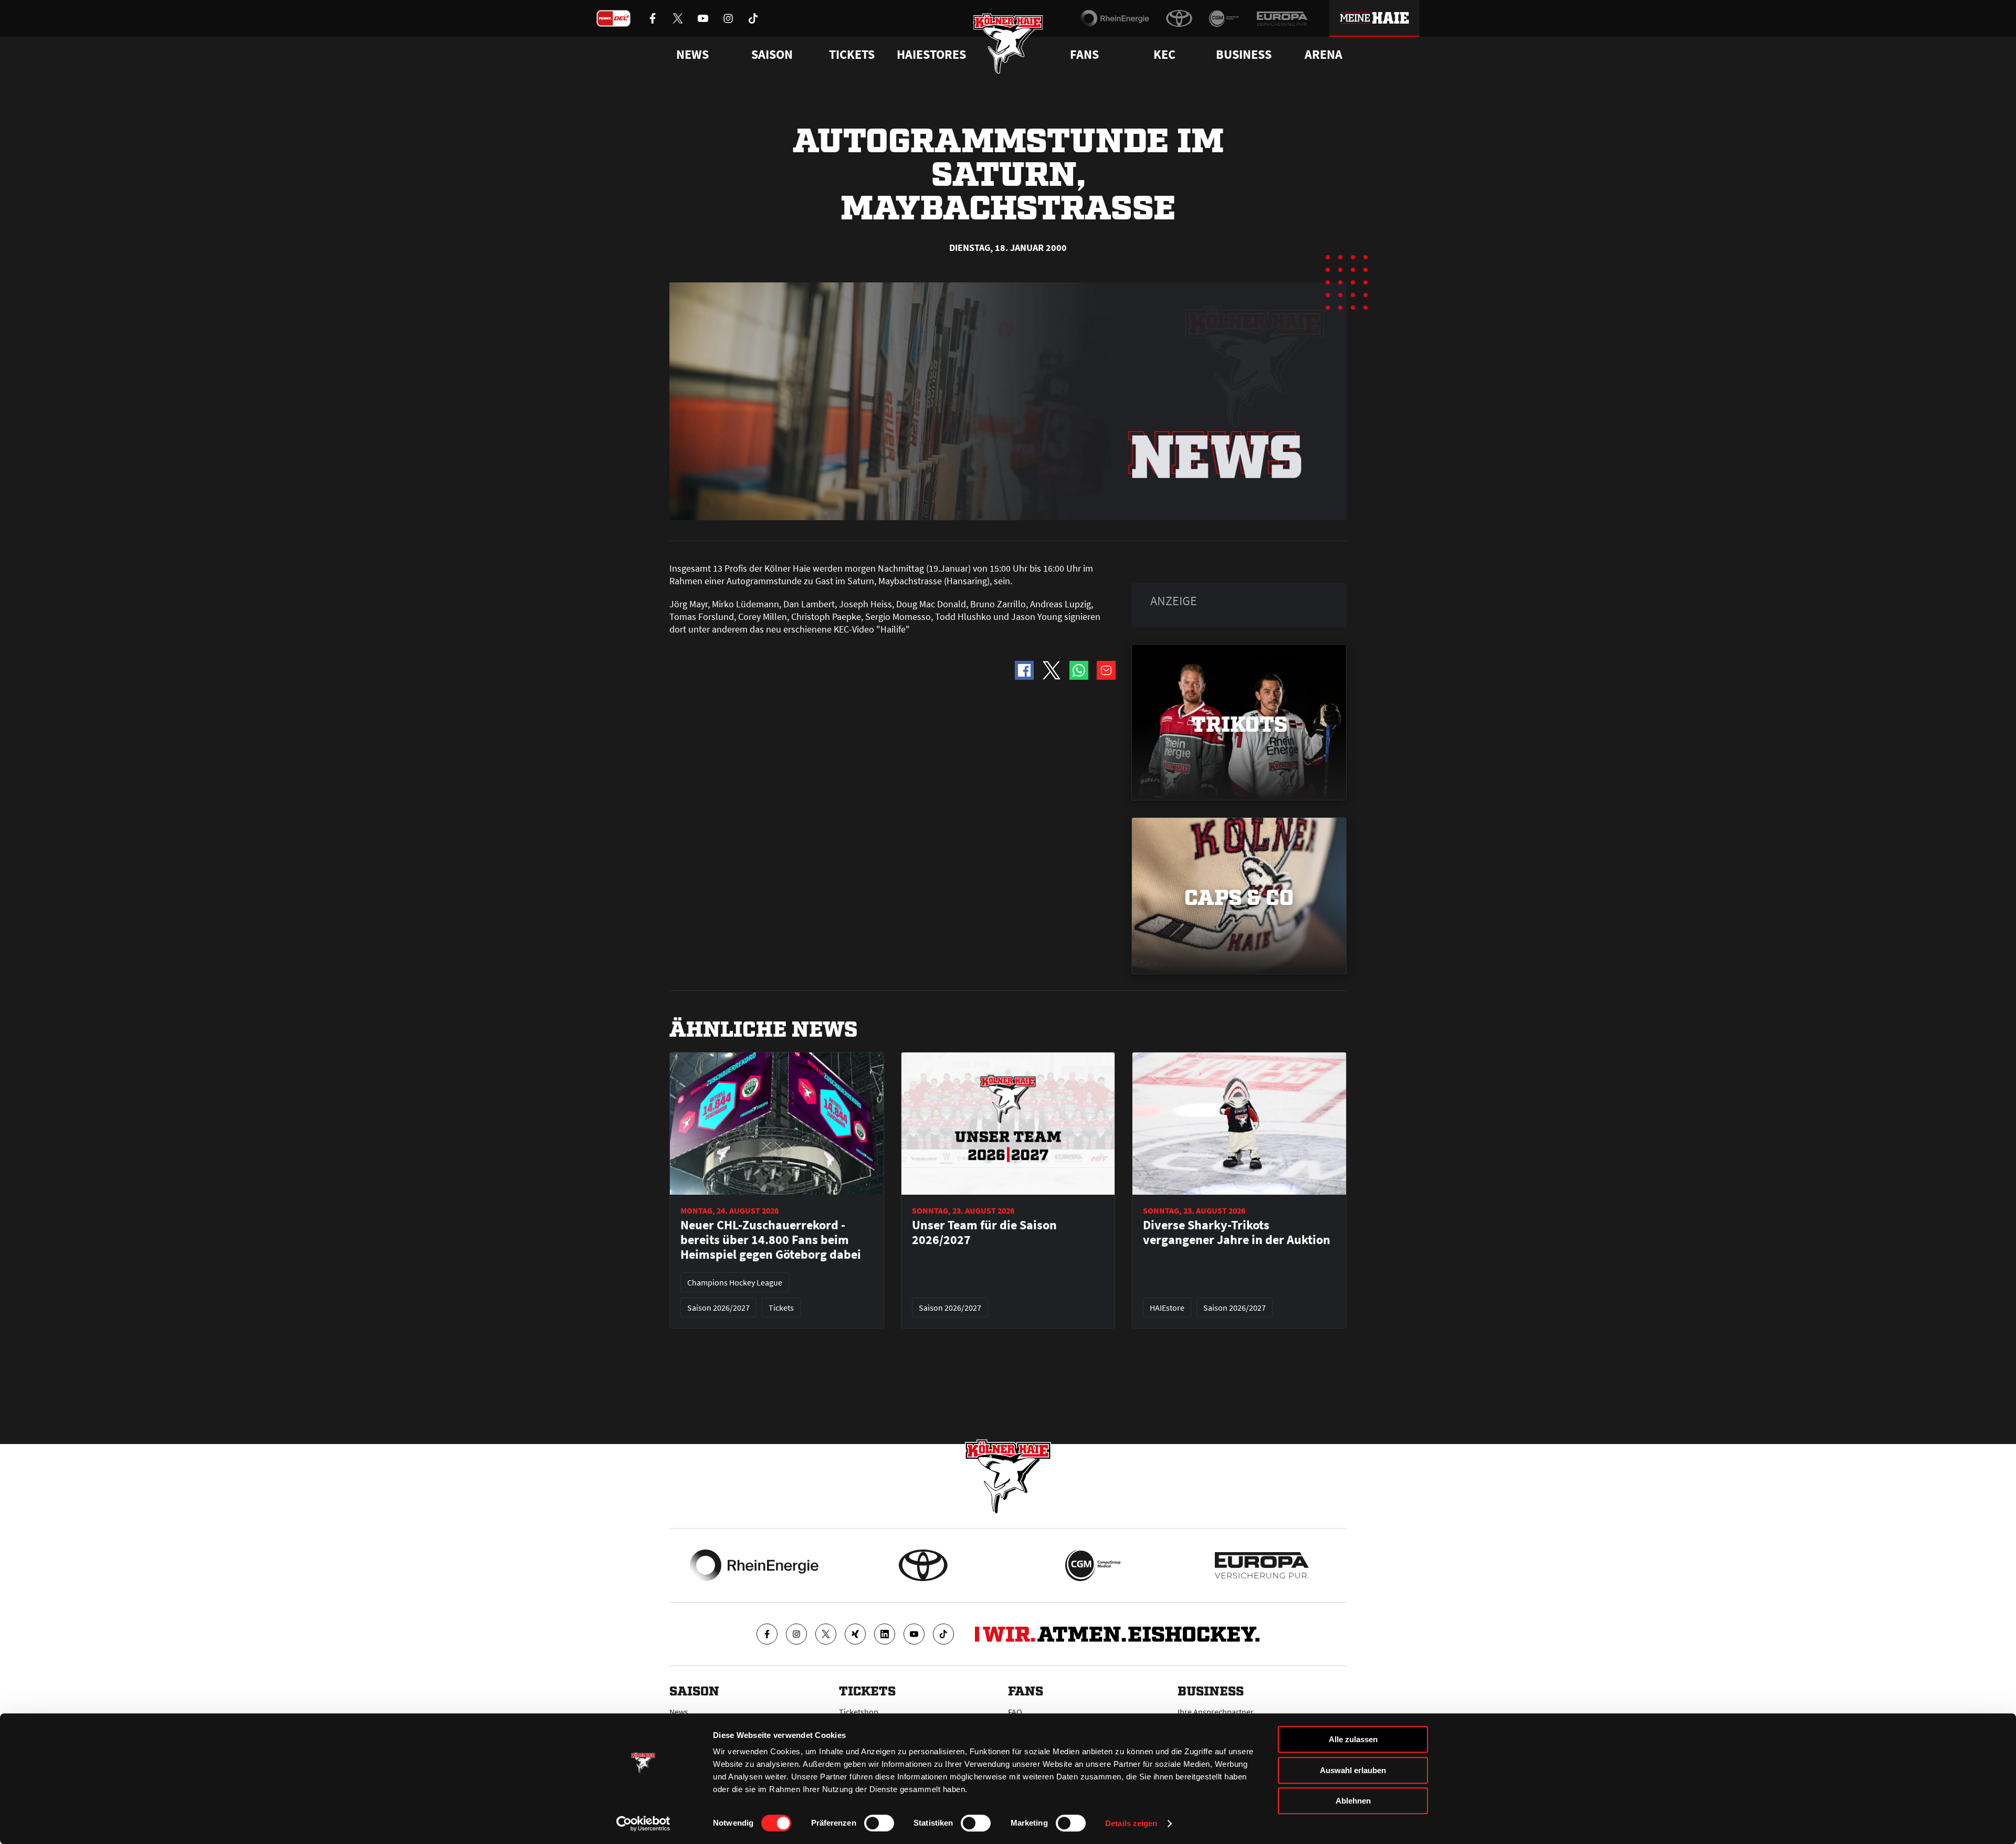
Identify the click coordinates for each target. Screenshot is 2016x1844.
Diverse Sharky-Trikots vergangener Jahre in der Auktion (1237, 1232)
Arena (1324, 55)
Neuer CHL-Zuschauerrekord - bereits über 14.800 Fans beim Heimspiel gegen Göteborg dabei (771, 1240)
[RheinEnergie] (1115, 18)
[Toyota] (1179, 18)
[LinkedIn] (885, 1634)
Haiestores (931, 55)
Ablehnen (1353, 1801)
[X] (826, 1634)
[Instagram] (796, 1634)
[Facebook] (767, 1634)
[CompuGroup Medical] (1224, 18)
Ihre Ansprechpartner (1216, 1712)
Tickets (852, 55)
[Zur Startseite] (1008, 43)
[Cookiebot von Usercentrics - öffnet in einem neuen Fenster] (643, 1824)
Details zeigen (1131, 1823)
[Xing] (855, 1634)
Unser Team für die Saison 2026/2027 (984, 1232)
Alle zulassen (1353, 1739)
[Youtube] (914, 1634)
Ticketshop (859, 1712)
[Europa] (1282, 18)
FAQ (1015, 1712)
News (679, 1712)
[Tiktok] (943, 1634)
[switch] (879, 1823)
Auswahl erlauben (1353, 1770)
